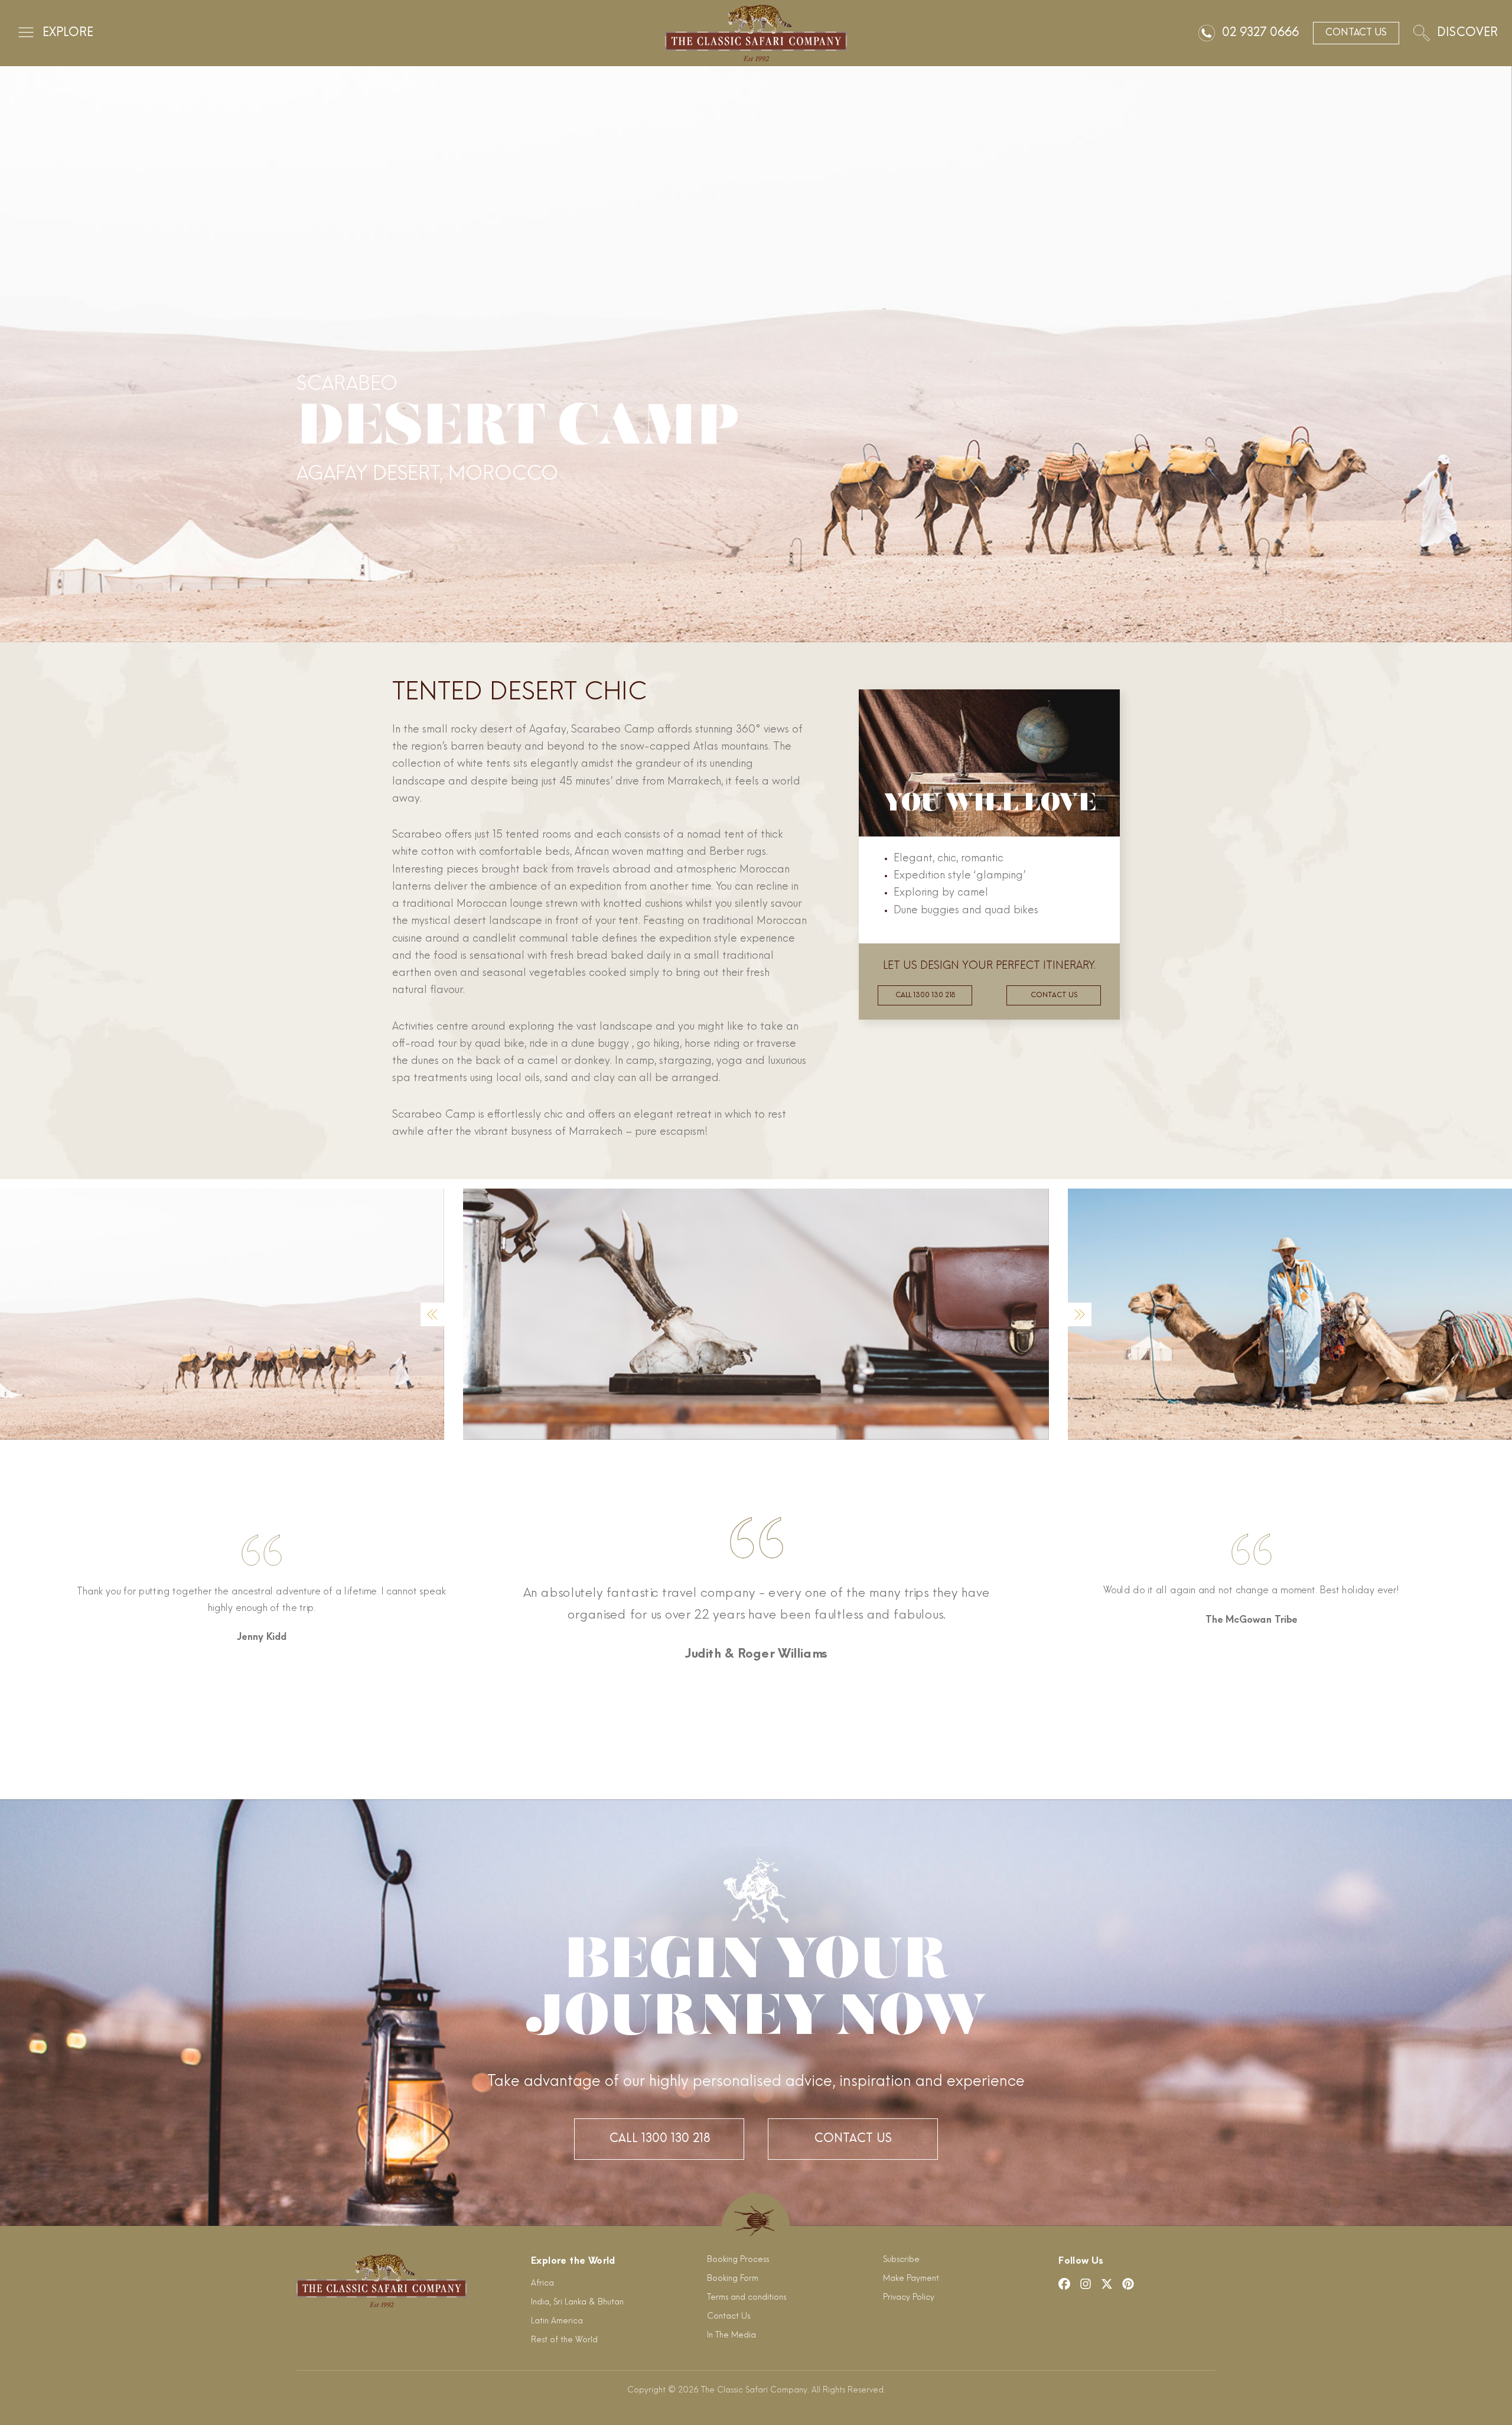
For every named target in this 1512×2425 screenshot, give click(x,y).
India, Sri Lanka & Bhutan (577, 2302)
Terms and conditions (747, 2298)
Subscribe (901, 2260)
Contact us (1054, 995)
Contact (1356, 33)
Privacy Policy (909, 2298)
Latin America (557, 2321)
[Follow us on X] (1107, 2284)
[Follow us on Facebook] (1064, 2284)
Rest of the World (564, 2340)
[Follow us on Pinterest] (1128, 2284)
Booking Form (733, 2279)
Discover (1467, 33)
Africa (542, 2284)
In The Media (731, 2336)
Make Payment (911, 2279)
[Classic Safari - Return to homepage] (756, 33)
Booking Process (738, 2260)
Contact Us (853, 2139)
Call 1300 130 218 (925, 995)
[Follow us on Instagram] (1086, 2284)
